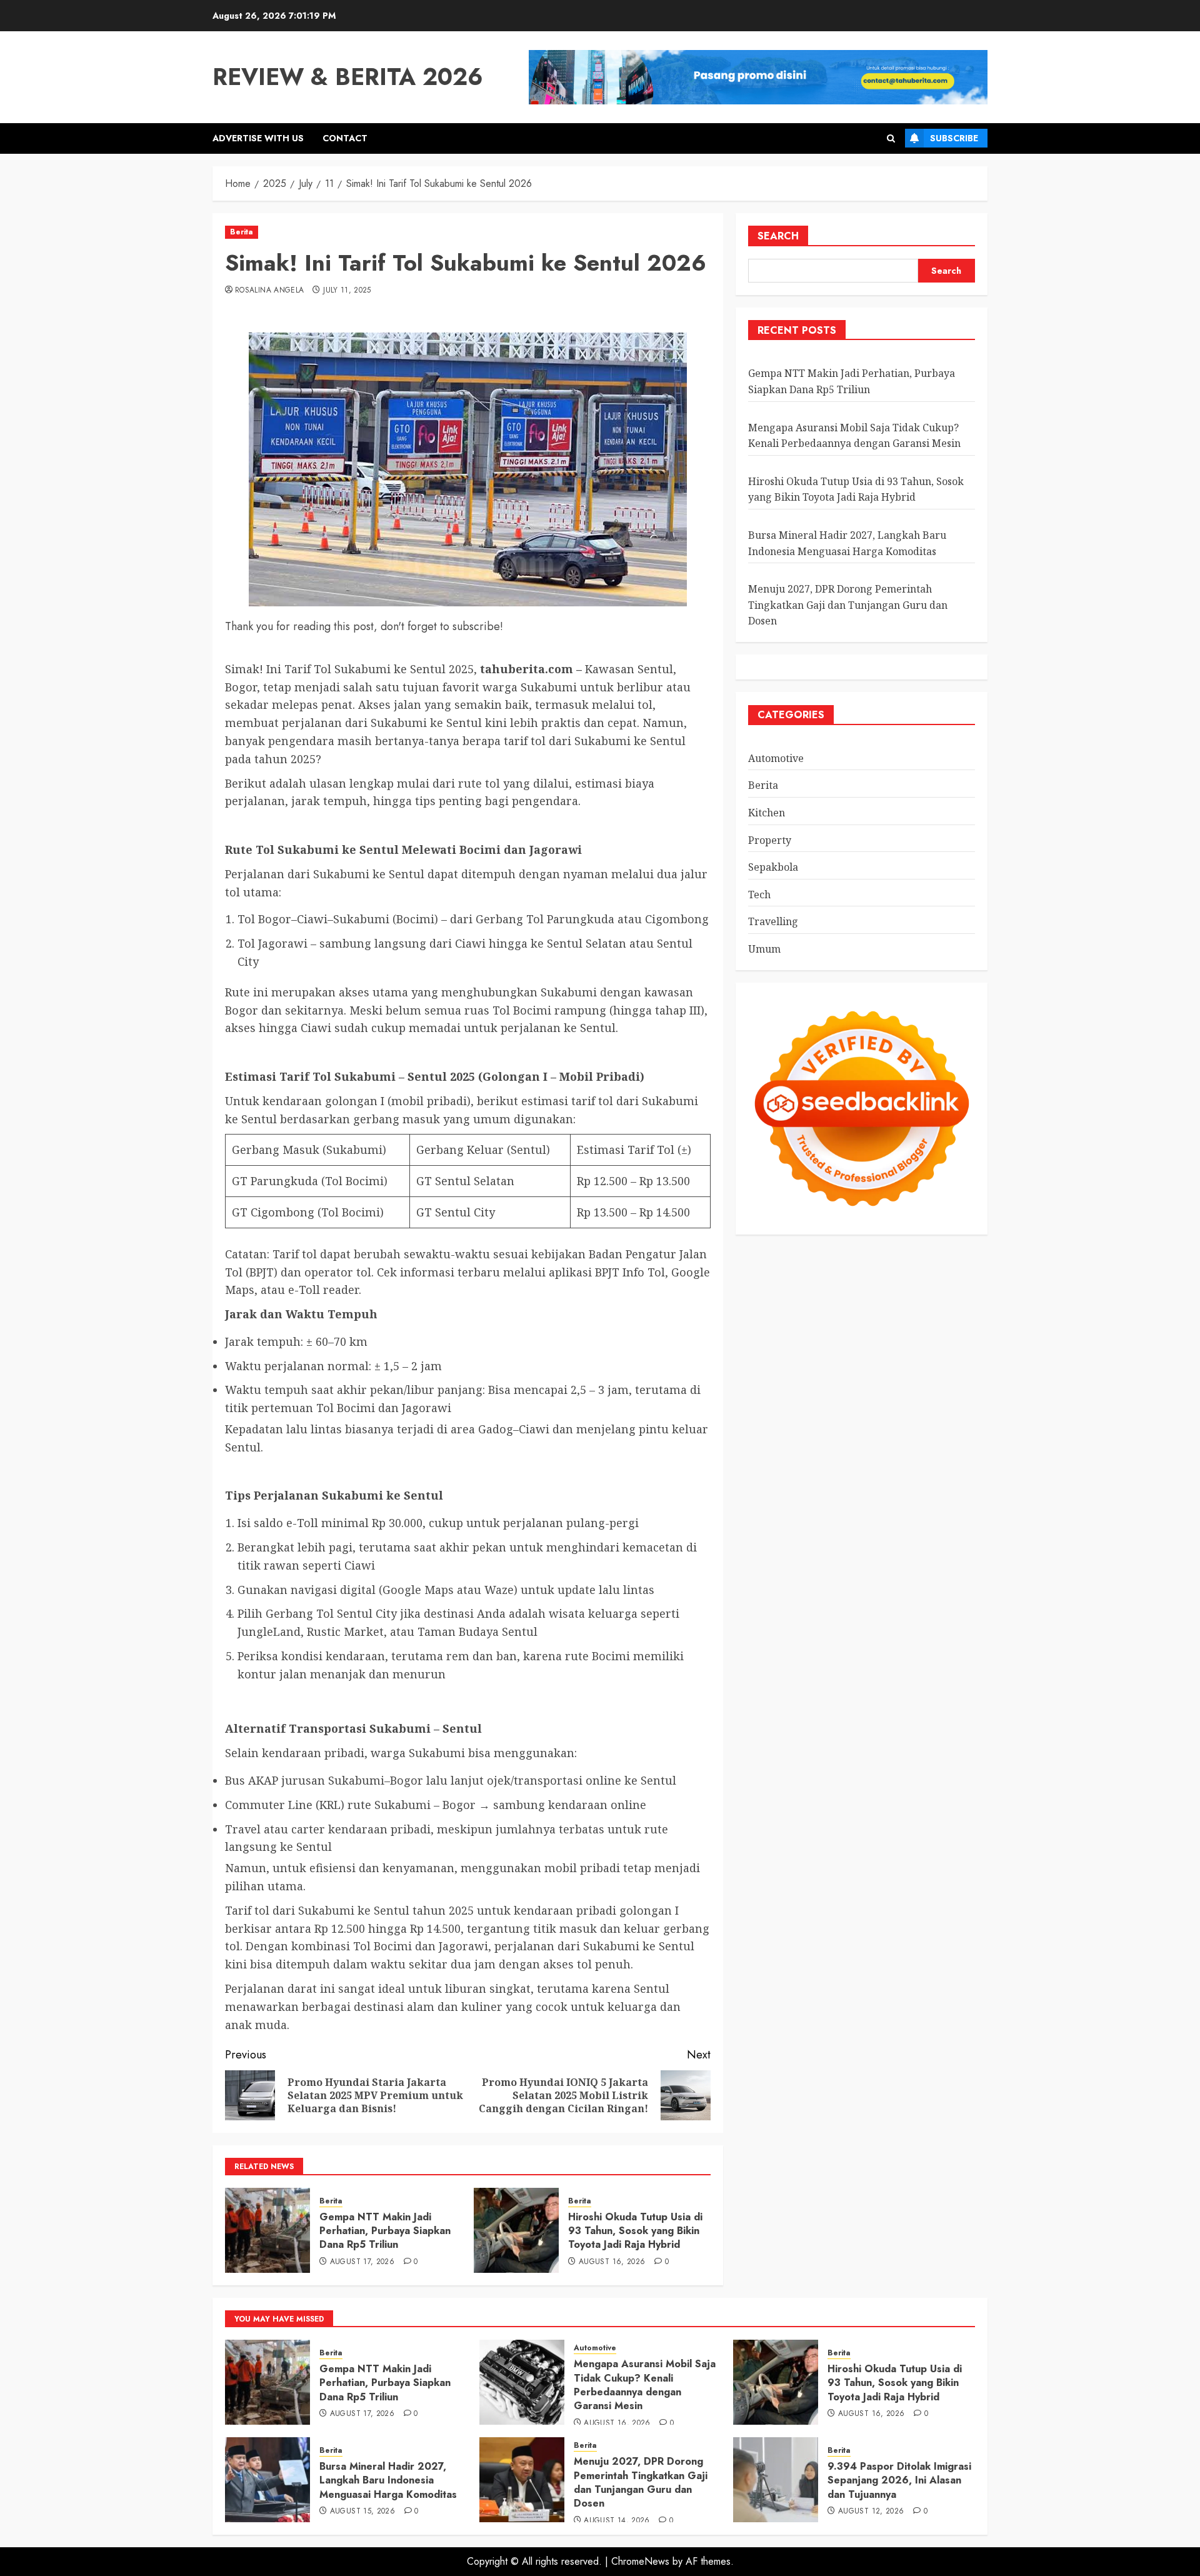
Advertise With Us (258, 138)
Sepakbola (773, 868)
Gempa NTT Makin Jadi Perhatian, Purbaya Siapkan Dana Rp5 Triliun (385, 2231)
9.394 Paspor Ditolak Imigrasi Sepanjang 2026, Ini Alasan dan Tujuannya (899, 2480)
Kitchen (767, 813)
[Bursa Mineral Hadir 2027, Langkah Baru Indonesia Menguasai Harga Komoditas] (267, 2480)
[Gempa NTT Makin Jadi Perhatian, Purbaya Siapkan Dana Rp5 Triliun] (267, 2230)
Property (770, 840)
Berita (242, 232)
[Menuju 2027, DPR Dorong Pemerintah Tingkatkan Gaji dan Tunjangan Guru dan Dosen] (522, 2480)
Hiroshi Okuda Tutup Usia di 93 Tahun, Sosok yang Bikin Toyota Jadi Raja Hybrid (635, 2231)
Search (778, 236)
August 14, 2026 (617, 2521)
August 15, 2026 (362, 2512)
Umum (764, 949)
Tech (759, 895)
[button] (891, 138)
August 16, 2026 (612, 2262)
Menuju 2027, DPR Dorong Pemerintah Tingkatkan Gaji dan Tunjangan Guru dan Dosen (848, 605)
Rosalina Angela (269, 291)
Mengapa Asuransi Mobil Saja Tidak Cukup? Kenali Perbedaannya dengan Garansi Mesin (645, 2385)
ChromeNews (640, 2561)
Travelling (773, 922)
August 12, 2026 (871, 2512)
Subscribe (954, 138)
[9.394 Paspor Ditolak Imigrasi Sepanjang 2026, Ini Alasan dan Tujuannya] (776, 2480)
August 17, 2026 (362, 2262)
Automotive (776, 758)
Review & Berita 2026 (348, 77)
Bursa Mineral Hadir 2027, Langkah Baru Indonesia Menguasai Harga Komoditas (388, 2480)
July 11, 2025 (347, 291)
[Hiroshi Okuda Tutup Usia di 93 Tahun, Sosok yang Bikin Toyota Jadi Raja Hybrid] (516, 2230)
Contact (345, 138)
